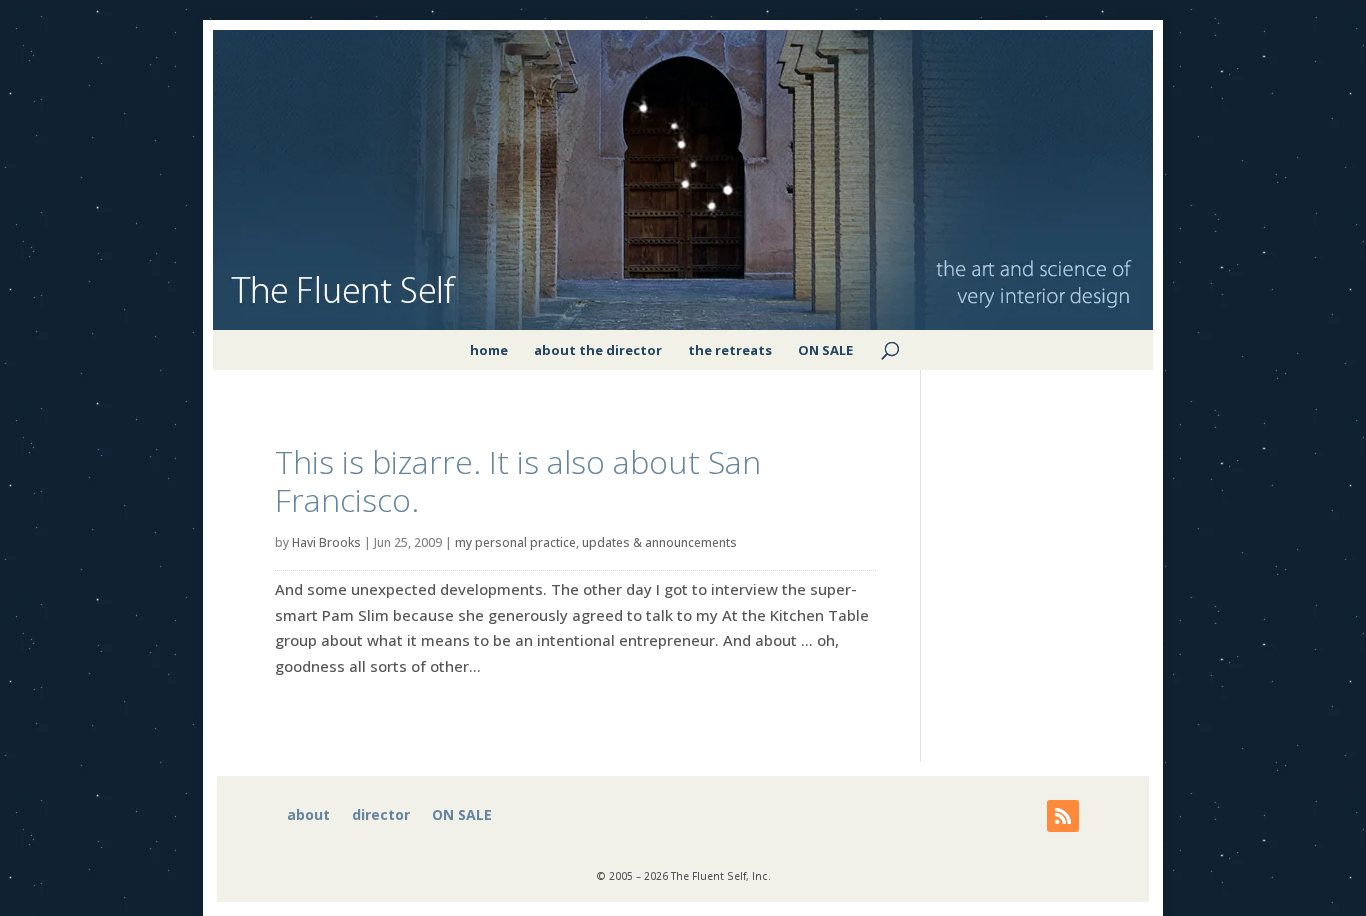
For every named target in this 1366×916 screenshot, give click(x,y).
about (308, 816)
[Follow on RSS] (1063, 816)
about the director (598, 350)
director (381, 816)
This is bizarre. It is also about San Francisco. (518, 480)
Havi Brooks (326, 542)
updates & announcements (659, 542)
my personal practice (515, 542)
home (489, 350)
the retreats (730, 350)
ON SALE (825, 350)
